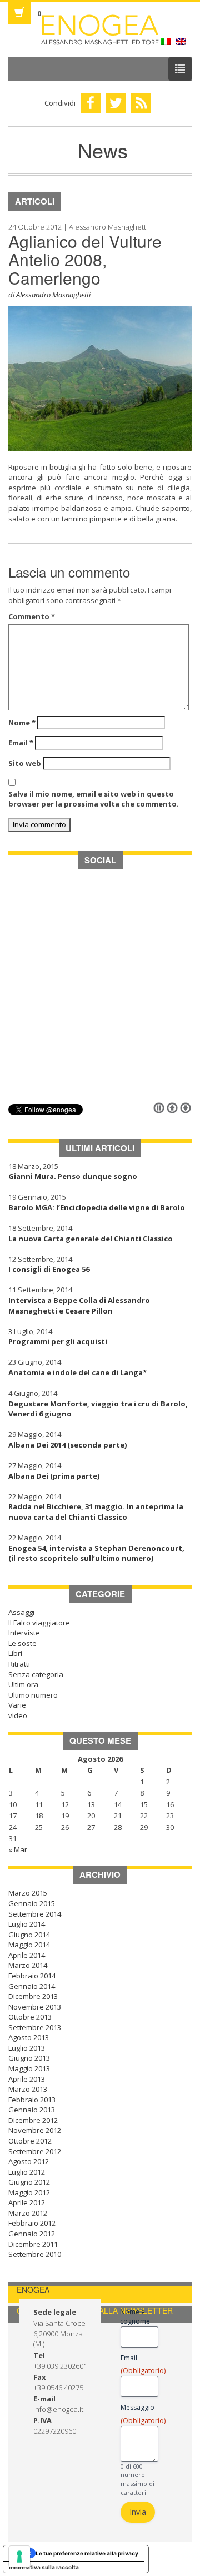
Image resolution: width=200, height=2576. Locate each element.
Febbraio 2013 (32, 2100)
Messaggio (139, 2414)
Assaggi (21, 1612)
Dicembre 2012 (33, 2120)
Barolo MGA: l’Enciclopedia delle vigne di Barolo (97, 1207)
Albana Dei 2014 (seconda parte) (67, 1445)
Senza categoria (36, 1674)
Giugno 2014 (29, 1935)
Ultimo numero (33, 1695)
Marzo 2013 (28, 2089)
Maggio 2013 (29, 2068)
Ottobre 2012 (30, 2141)
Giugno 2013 (29, 2058)
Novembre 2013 (35, 2007)
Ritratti (19, 1664)
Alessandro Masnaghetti (53, 295)
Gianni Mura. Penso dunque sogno (73, 1176)
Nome (22, 723)
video (18, 1715)
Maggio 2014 (29, 1945)
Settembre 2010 (35, 2254)
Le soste (22, 1643)
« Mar (18, 1849)
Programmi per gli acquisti (58, 1341)
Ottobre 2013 (30, 2017)
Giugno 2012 (29, 2182)
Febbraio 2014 (32, 1976)
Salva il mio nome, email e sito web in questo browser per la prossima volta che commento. (94, 799)
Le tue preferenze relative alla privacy (87, 2553)
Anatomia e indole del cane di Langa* (77, 1372)
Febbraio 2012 (32, 2223)
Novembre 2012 (35, 2130)
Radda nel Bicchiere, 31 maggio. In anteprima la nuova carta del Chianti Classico (96, 1512)
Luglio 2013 (27, 2048)
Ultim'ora (23, 1684)
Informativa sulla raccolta (44, 2567)
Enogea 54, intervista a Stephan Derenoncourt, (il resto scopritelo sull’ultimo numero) (96, 1553)
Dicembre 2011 (33, 2244)
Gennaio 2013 (32, 2110)
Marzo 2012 (28, 2213)
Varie (17, 1705)
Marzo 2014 (28, 1965)
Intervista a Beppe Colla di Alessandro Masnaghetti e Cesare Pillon (79, 1306)
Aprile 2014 (27, 1955)
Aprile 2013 (27, 2079)
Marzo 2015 (28, 1893)
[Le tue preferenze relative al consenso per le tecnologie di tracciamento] (19, 2557)
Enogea (100, 30)
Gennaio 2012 (32, 2234)
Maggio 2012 (29, 2192)
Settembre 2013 (35, 2027)
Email (21, 743)
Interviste (24, 1633)
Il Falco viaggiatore (39, 1623)
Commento (32, 616)
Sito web (25, 763)
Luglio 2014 (27, 1924)
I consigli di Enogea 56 (49, 1269)
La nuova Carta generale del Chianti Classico (91, 1239)
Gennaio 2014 (32, 1986)
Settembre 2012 (35, 2151)
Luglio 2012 (27, 2172)
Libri (15, 1653)
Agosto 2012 (29, 2161)
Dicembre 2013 (33, 1996)
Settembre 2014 (35, 1914)
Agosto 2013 (29, 2037)
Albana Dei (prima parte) (54, 1476)
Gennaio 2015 (32, 1903)
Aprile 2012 (27, 2202)
